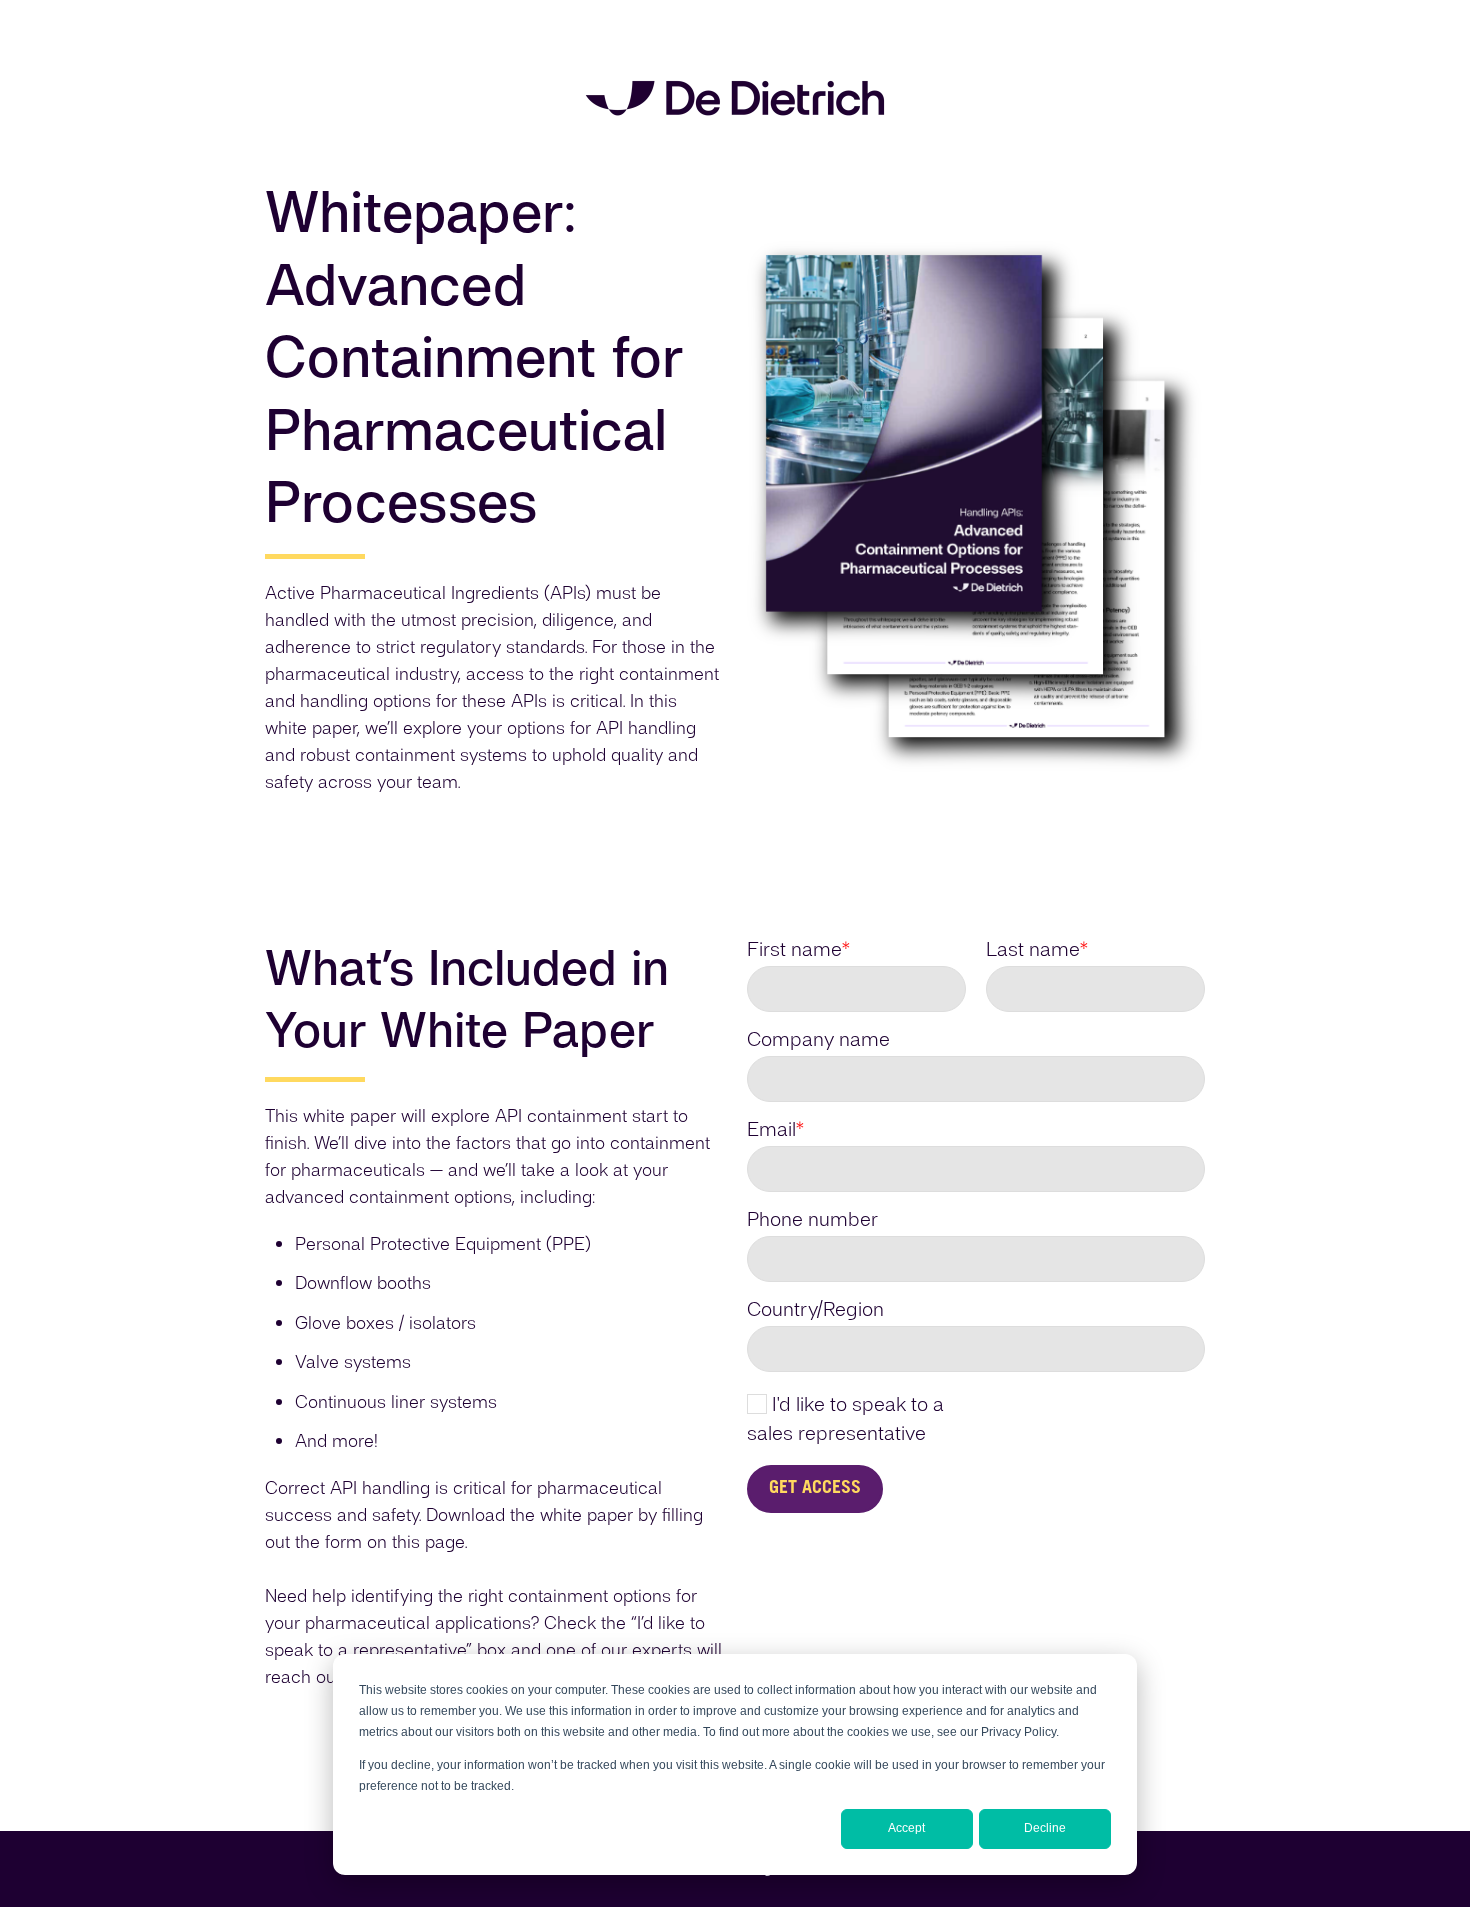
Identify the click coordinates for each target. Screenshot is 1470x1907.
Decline (1045, 1828)
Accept (906, 1828)
